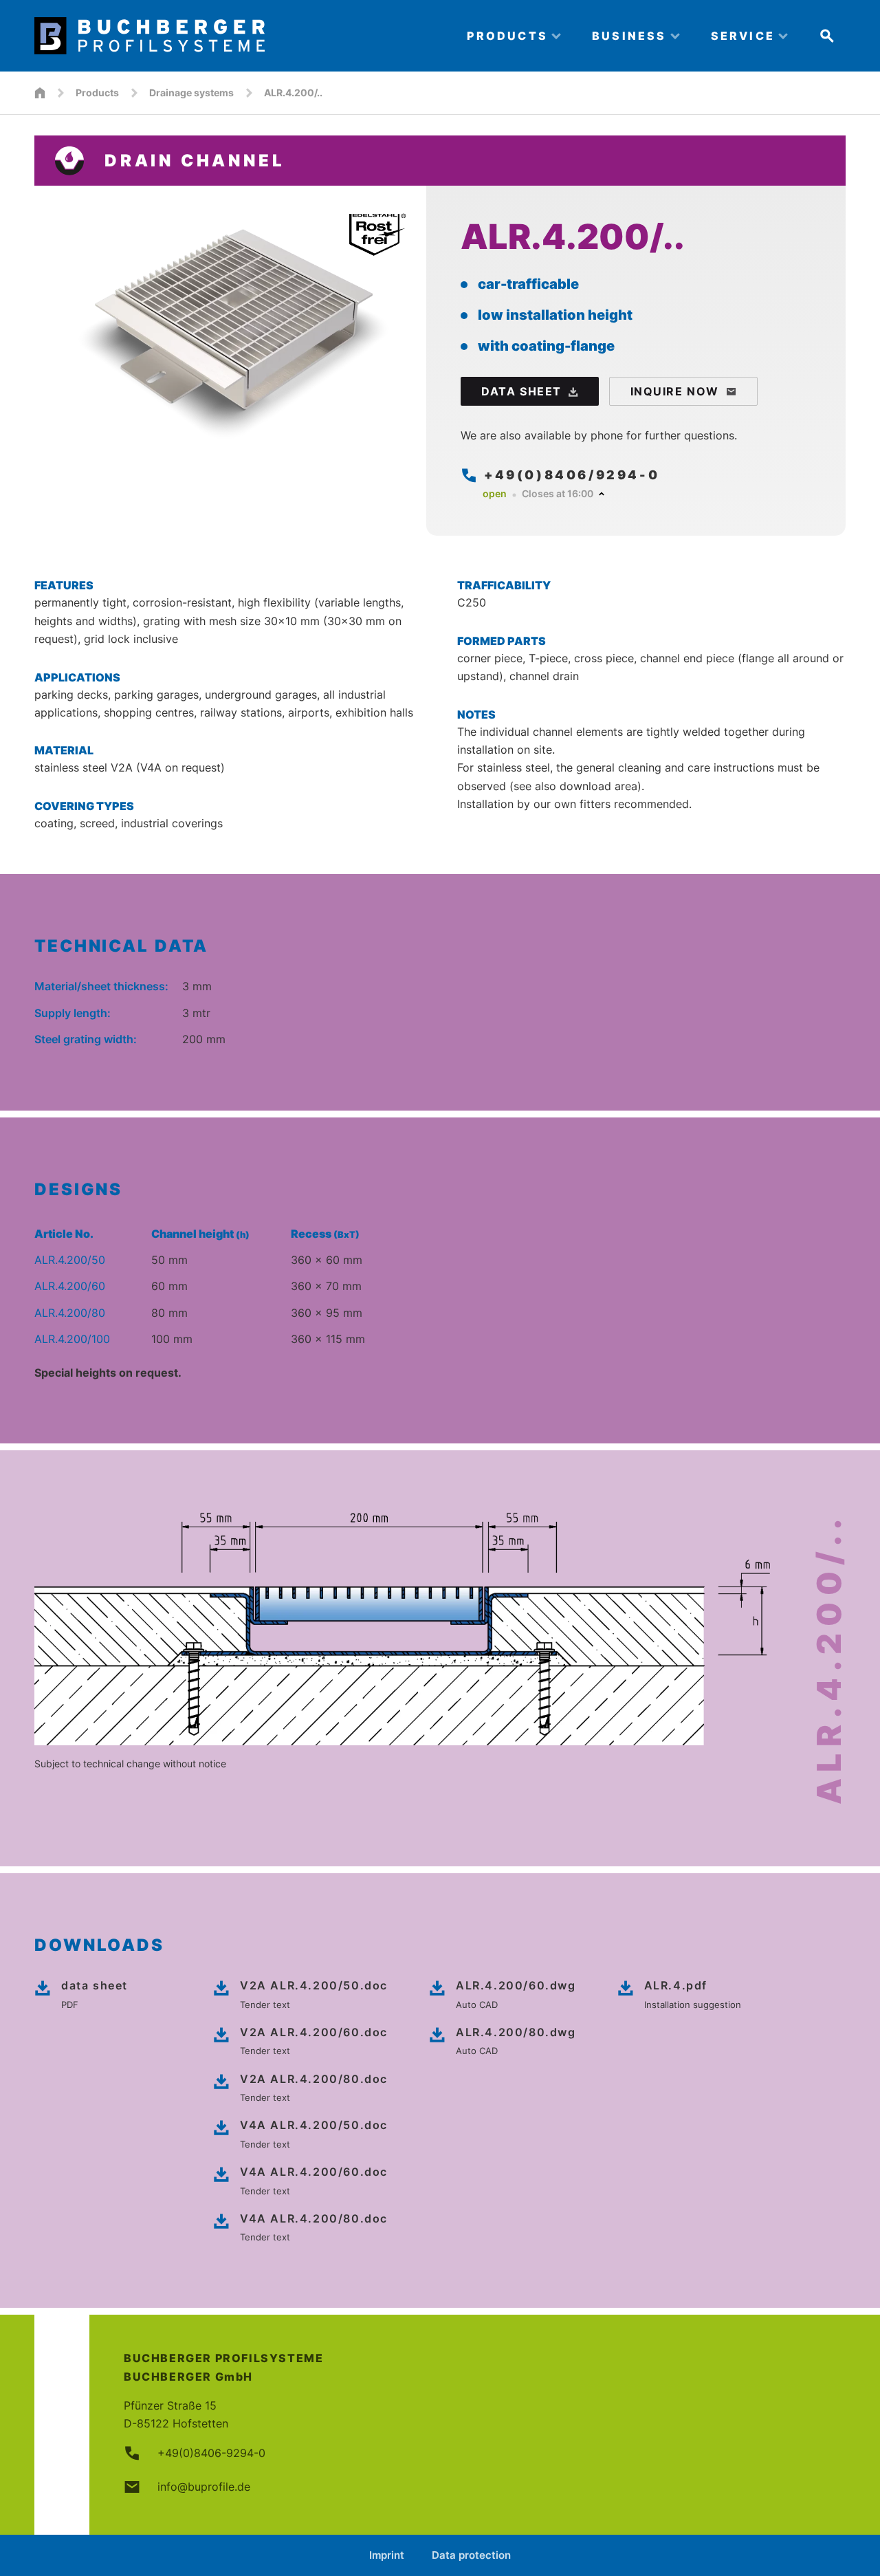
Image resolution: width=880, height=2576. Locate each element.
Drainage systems (191, 92)
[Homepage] (40, 93)
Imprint (387, 2555)
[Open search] (827, 36)
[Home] (239, 36)
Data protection (471, 2555)
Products (97, 92)
